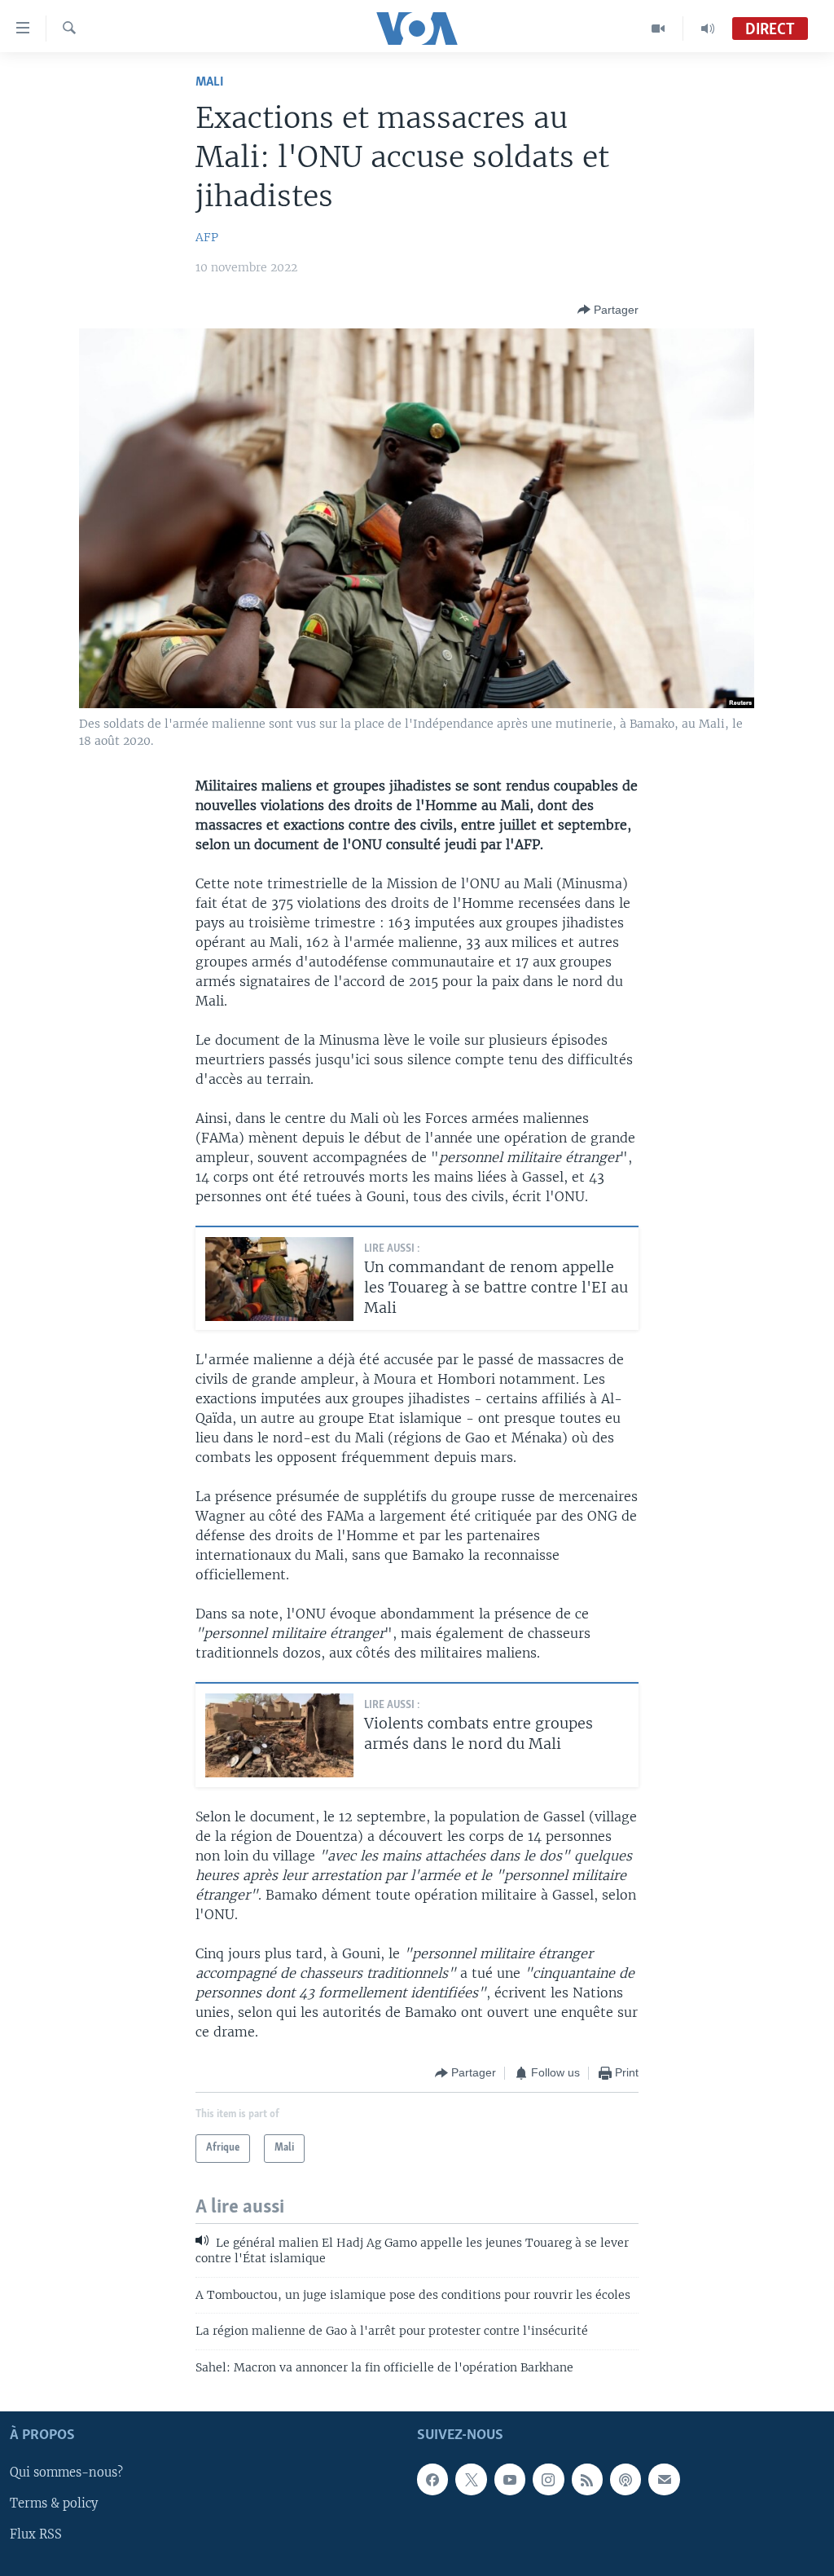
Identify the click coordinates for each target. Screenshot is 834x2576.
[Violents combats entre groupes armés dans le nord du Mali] (279, 1735)
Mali (210, 82)
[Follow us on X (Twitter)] (471, 2479)
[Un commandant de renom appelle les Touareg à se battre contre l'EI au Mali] (279, 1279)
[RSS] (587, 2479)
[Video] (658, 29)
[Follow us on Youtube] (510, 2479)
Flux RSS (36, 2534)
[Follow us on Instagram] (548, 2479)
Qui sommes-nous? (66, 2473)
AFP (207, 237)
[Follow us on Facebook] (432, 2479)
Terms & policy (54, 2503)
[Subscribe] (664, 2479)
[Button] (608, 310)
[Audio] (708, 29)
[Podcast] (625, 2479)
